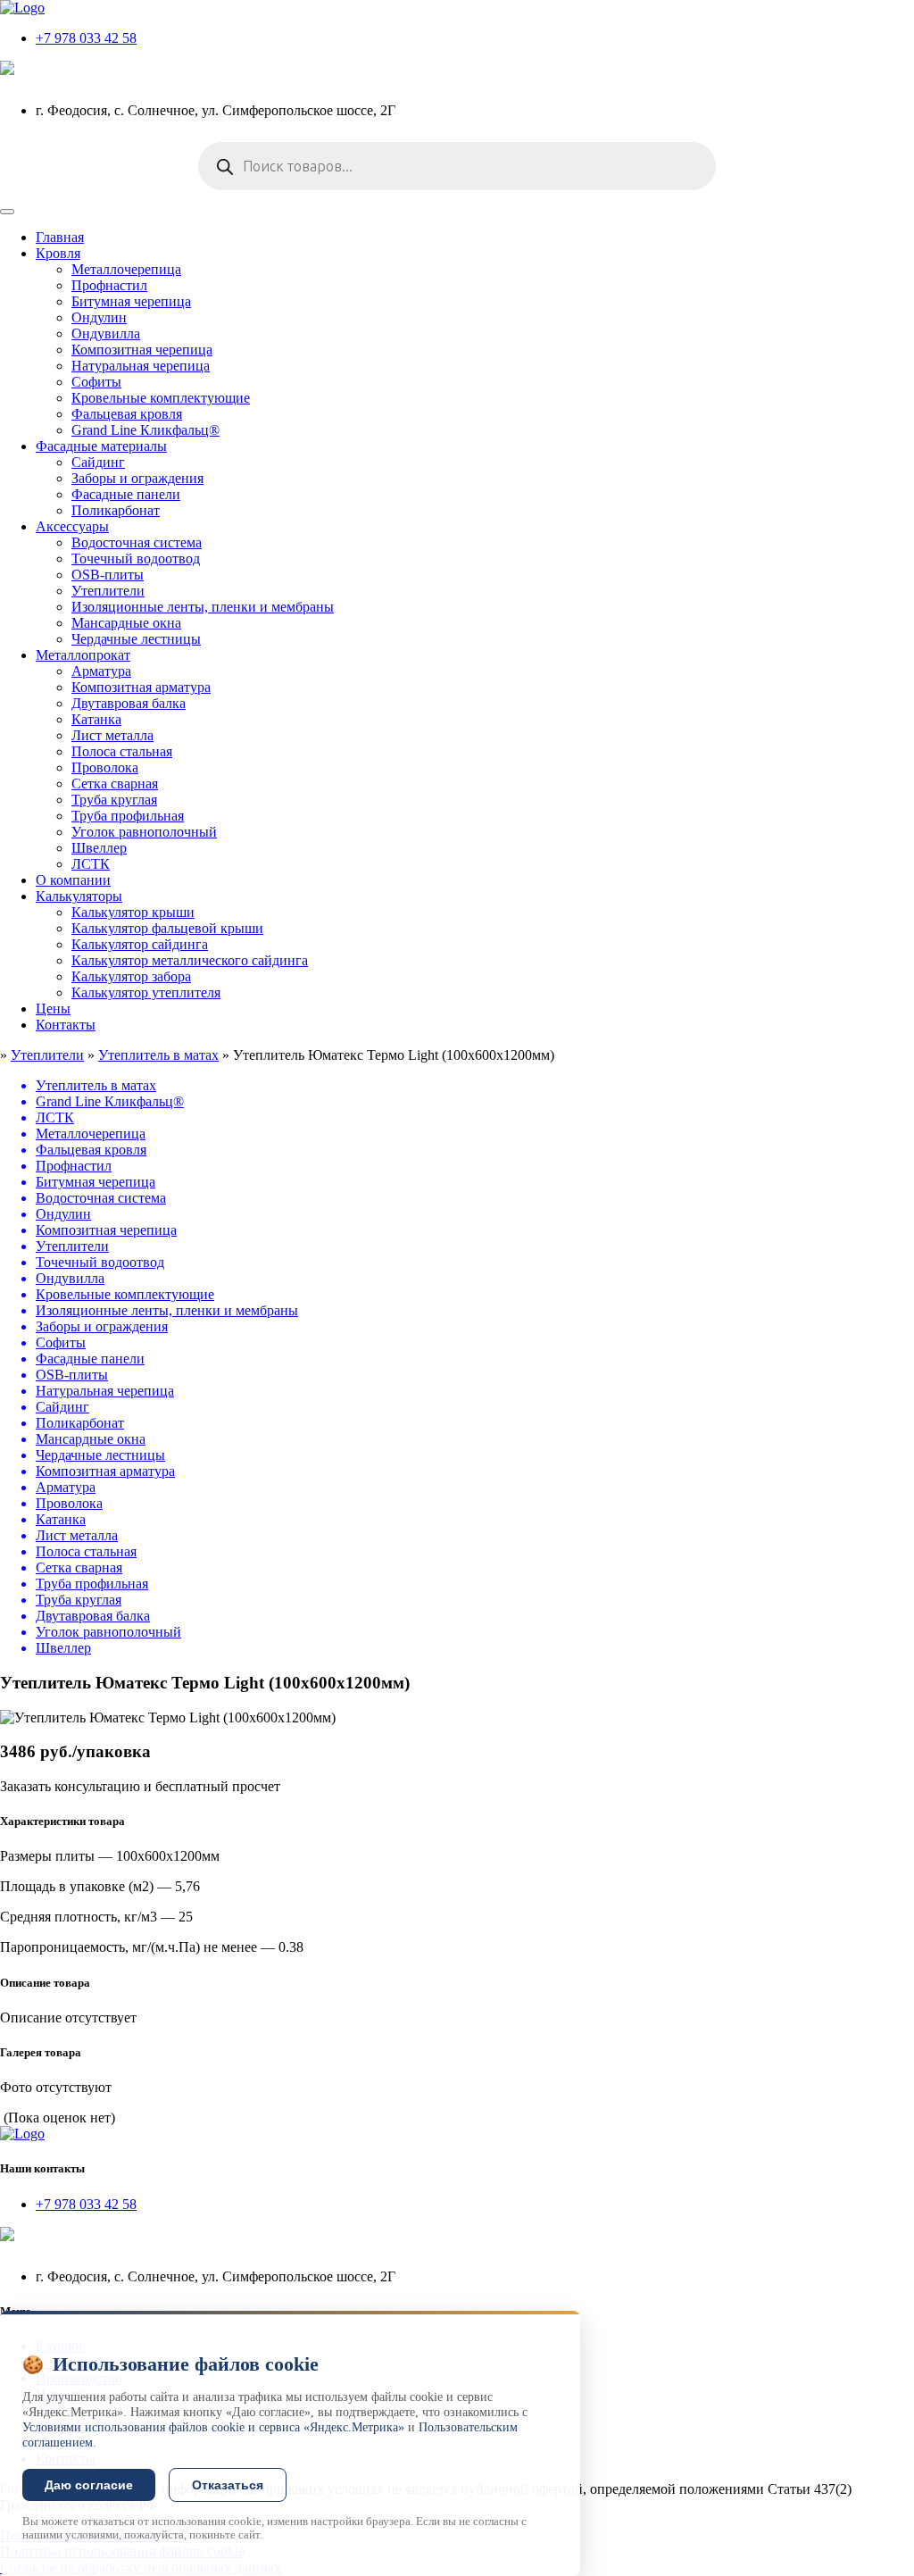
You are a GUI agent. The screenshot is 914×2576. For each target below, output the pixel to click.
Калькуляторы (79, 896)
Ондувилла (106, 333)
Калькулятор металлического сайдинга (190, 960)
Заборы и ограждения (137, 478)
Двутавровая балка (129, 703)
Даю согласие (89, 2485)
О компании (73, 880)
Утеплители (108, 591)
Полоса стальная (122, 751)
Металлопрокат (83, 655)
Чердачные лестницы (136, 639)
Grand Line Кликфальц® (145, 430)
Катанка (96, 719)
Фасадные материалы (101, 446)
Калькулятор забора (131, 976)
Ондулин (99, 317)
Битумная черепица (131, 301)
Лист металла (112, 735)
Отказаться (228, 2485)
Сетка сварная (115, 784)
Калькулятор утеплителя (146, 992)
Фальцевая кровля (127, 414)
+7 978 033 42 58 (86, 38)
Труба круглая (114, 800)
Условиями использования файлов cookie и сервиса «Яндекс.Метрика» (213, 2427)
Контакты (66, 1025)
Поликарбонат (116, 510)
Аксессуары (72, 526)
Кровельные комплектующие (161, 398)
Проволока (105, 767)
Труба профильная (128, 816)
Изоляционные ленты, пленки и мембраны (203, 607)
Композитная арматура (141, 687)
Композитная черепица (142, 350)
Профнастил (109, 285)
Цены (53, 1009)
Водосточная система (137, 542)
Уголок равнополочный (144, 832)
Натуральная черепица (141, 366)
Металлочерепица (126, 269)
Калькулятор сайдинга (140, 944)
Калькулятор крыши (133, 912)
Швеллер (99, 848)
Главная (60, 237)
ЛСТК (91, 864)
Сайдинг (98, 462)
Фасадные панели (126, 494)
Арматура (101, 671)
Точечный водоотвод (136, 559)
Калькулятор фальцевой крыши (167, 928)
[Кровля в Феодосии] (22, 8)
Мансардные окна (126, 623)
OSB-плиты (108, 575)
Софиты (96, 382)
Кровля (58, 253)
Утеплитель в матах (158, 1055)
